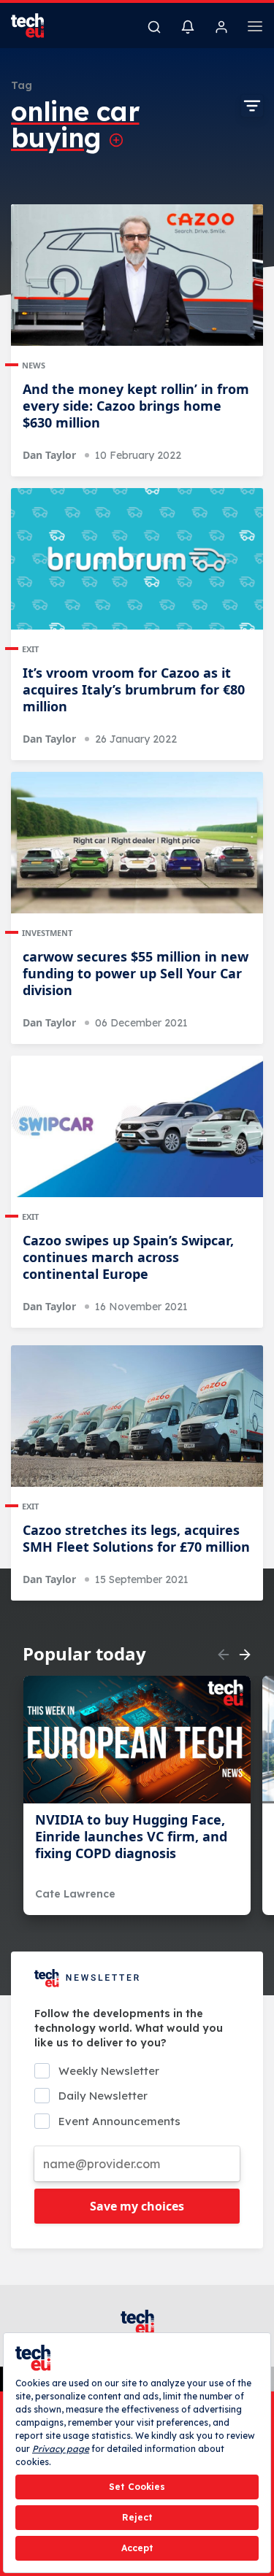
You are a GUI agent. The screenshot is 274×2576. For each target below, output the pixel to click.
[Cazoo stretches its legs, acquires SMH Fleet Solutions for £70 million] (137, 1416)
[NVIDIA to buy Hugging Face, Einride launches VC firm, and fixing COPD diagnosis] (137, 1740)
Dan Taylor (49, 455)
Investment (47, 933)
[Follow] (116, 140)
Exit (30, 649)
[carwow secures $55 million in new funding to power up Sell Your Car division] (137, 843)
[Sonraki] (245, 1655)
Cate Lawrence (75, 1894)
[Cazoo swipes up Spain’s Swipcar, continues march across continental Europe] (137, 1126)
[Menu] (255, 28)
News (34, 365)
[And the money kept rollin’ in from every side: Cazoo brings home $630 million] (137, 275)
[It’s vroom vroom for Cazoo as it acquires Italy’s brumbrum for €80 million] (137, 559)
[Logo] (37, 26)
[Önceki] (224, 1655)
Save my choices (137, 2206)
